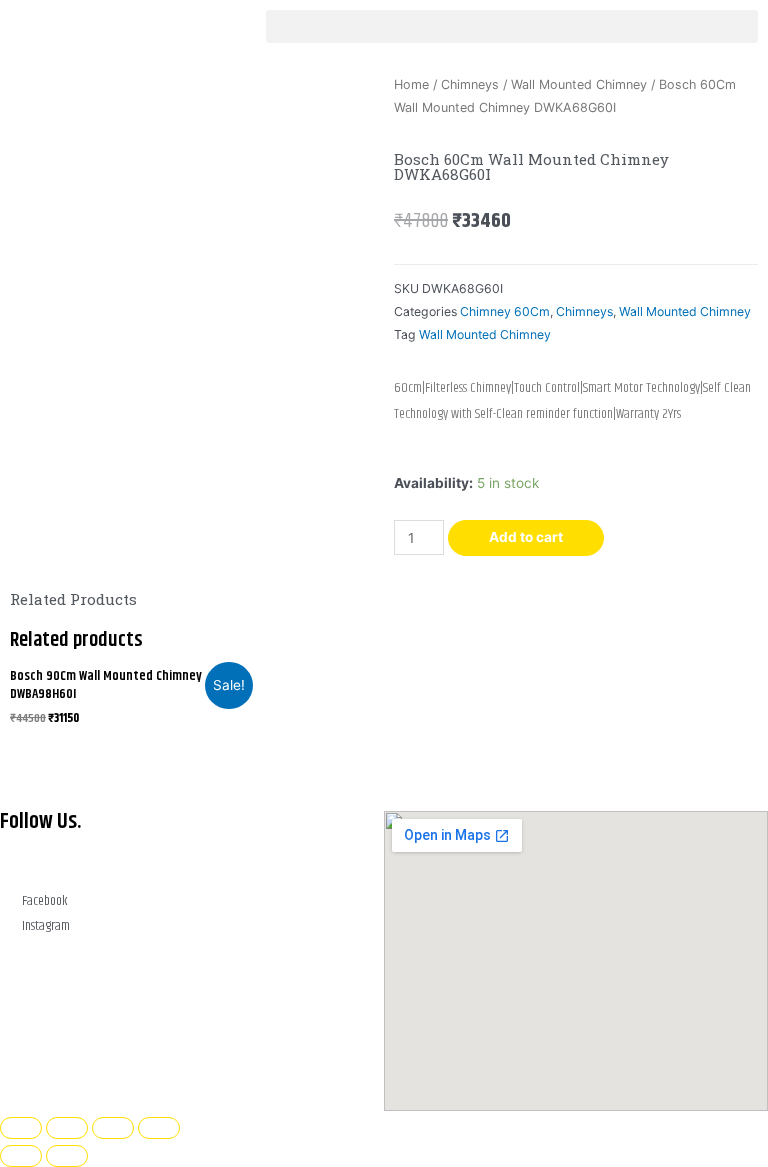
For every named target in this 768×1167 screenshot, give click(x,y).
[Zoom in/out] (21, 1128)
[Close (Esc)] (159, 1128)
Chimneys (470, 84)
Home (411, 84)
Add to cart (526, 537)
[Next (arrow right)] (67, 1156)
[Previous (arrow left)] (21, 1156)
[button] (512, 26)
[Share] (113, 1128)
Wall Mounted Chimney (579, 84)
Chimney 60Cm (505, 311)
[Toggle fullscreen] (67, 1128)
